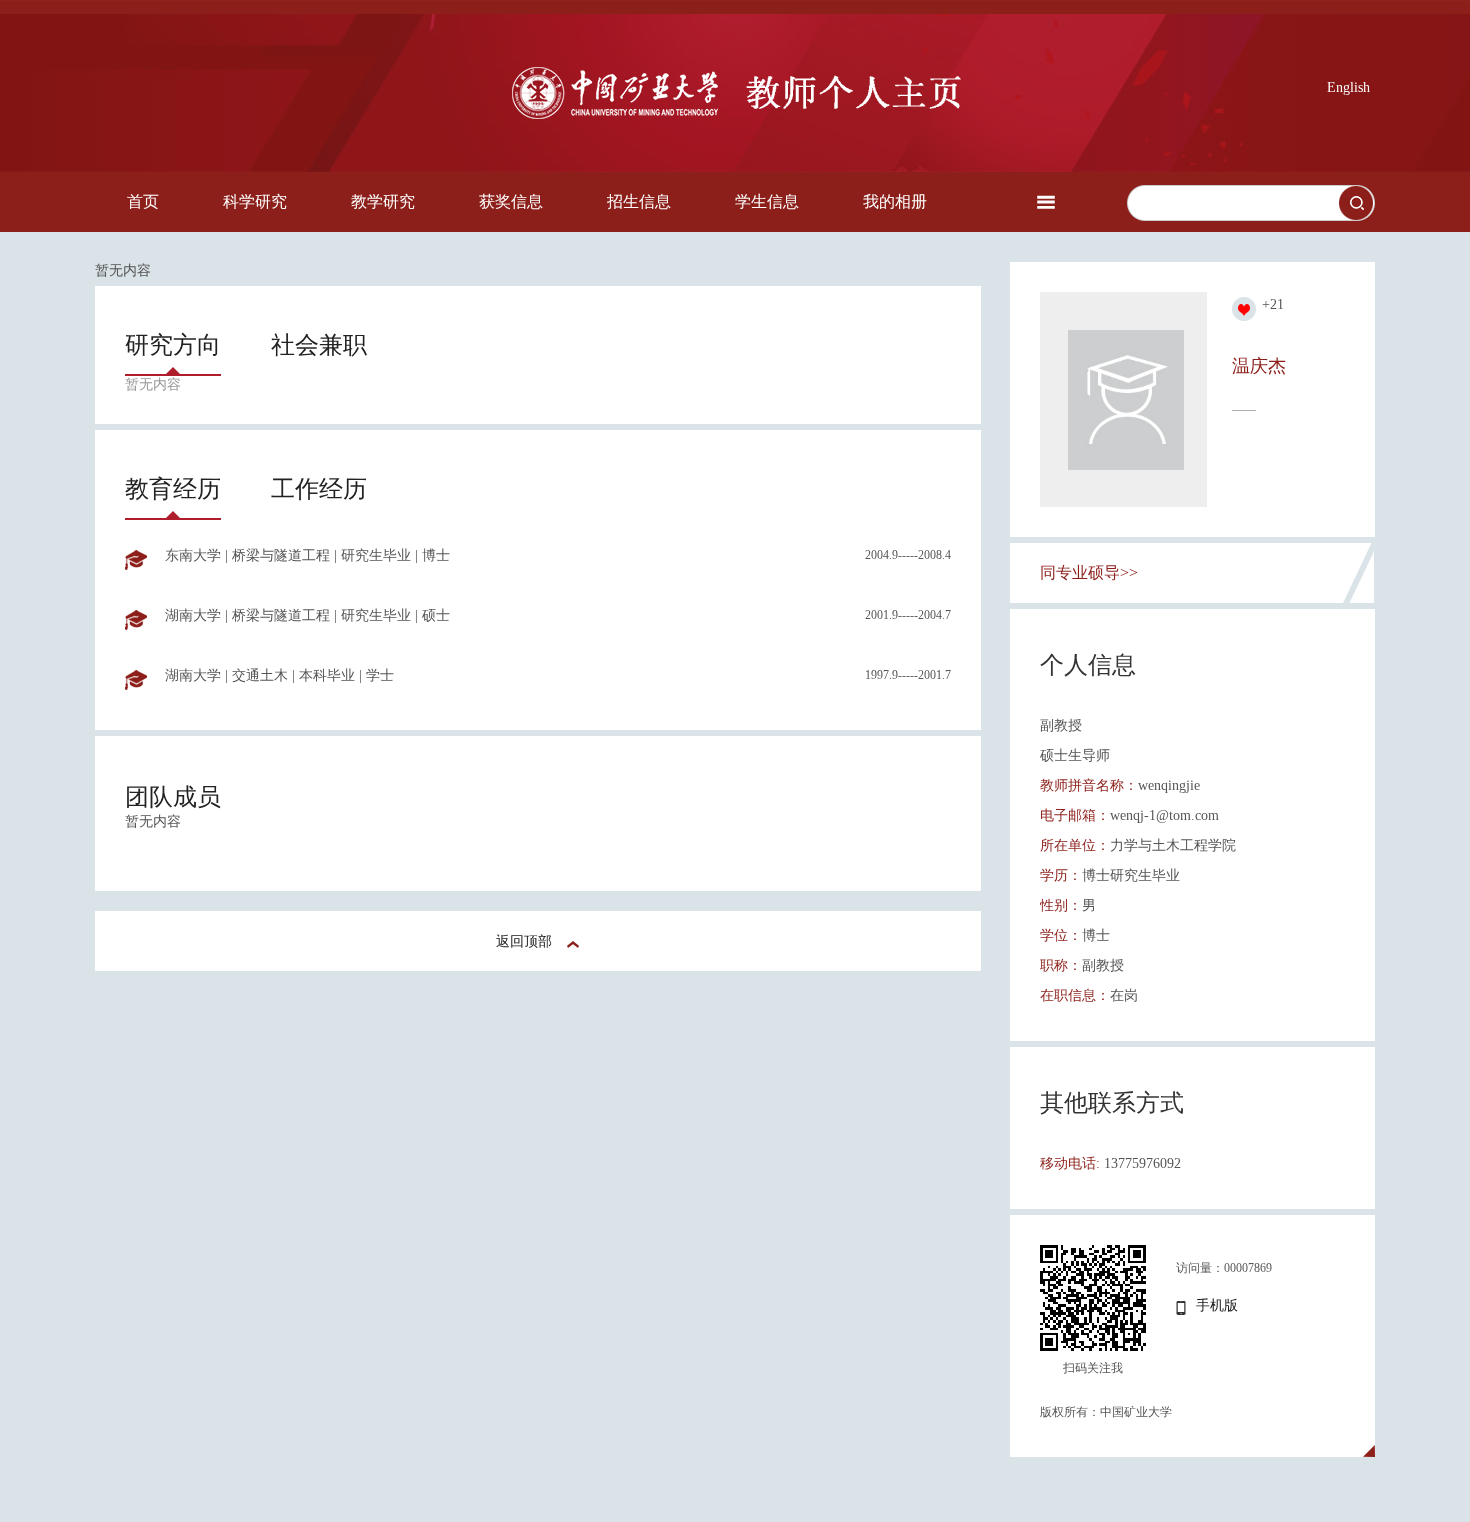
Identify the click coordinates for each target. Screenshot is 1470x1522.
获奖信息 (511, 201)
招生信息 (639, 201)
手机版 (1217, 1305)
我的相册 (895, 201)
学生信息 (767, 201)
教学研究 (383, 201)
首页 (143, 201)
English (1348, 87)
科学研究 (255, 201)
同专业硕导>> (1089, 572)
